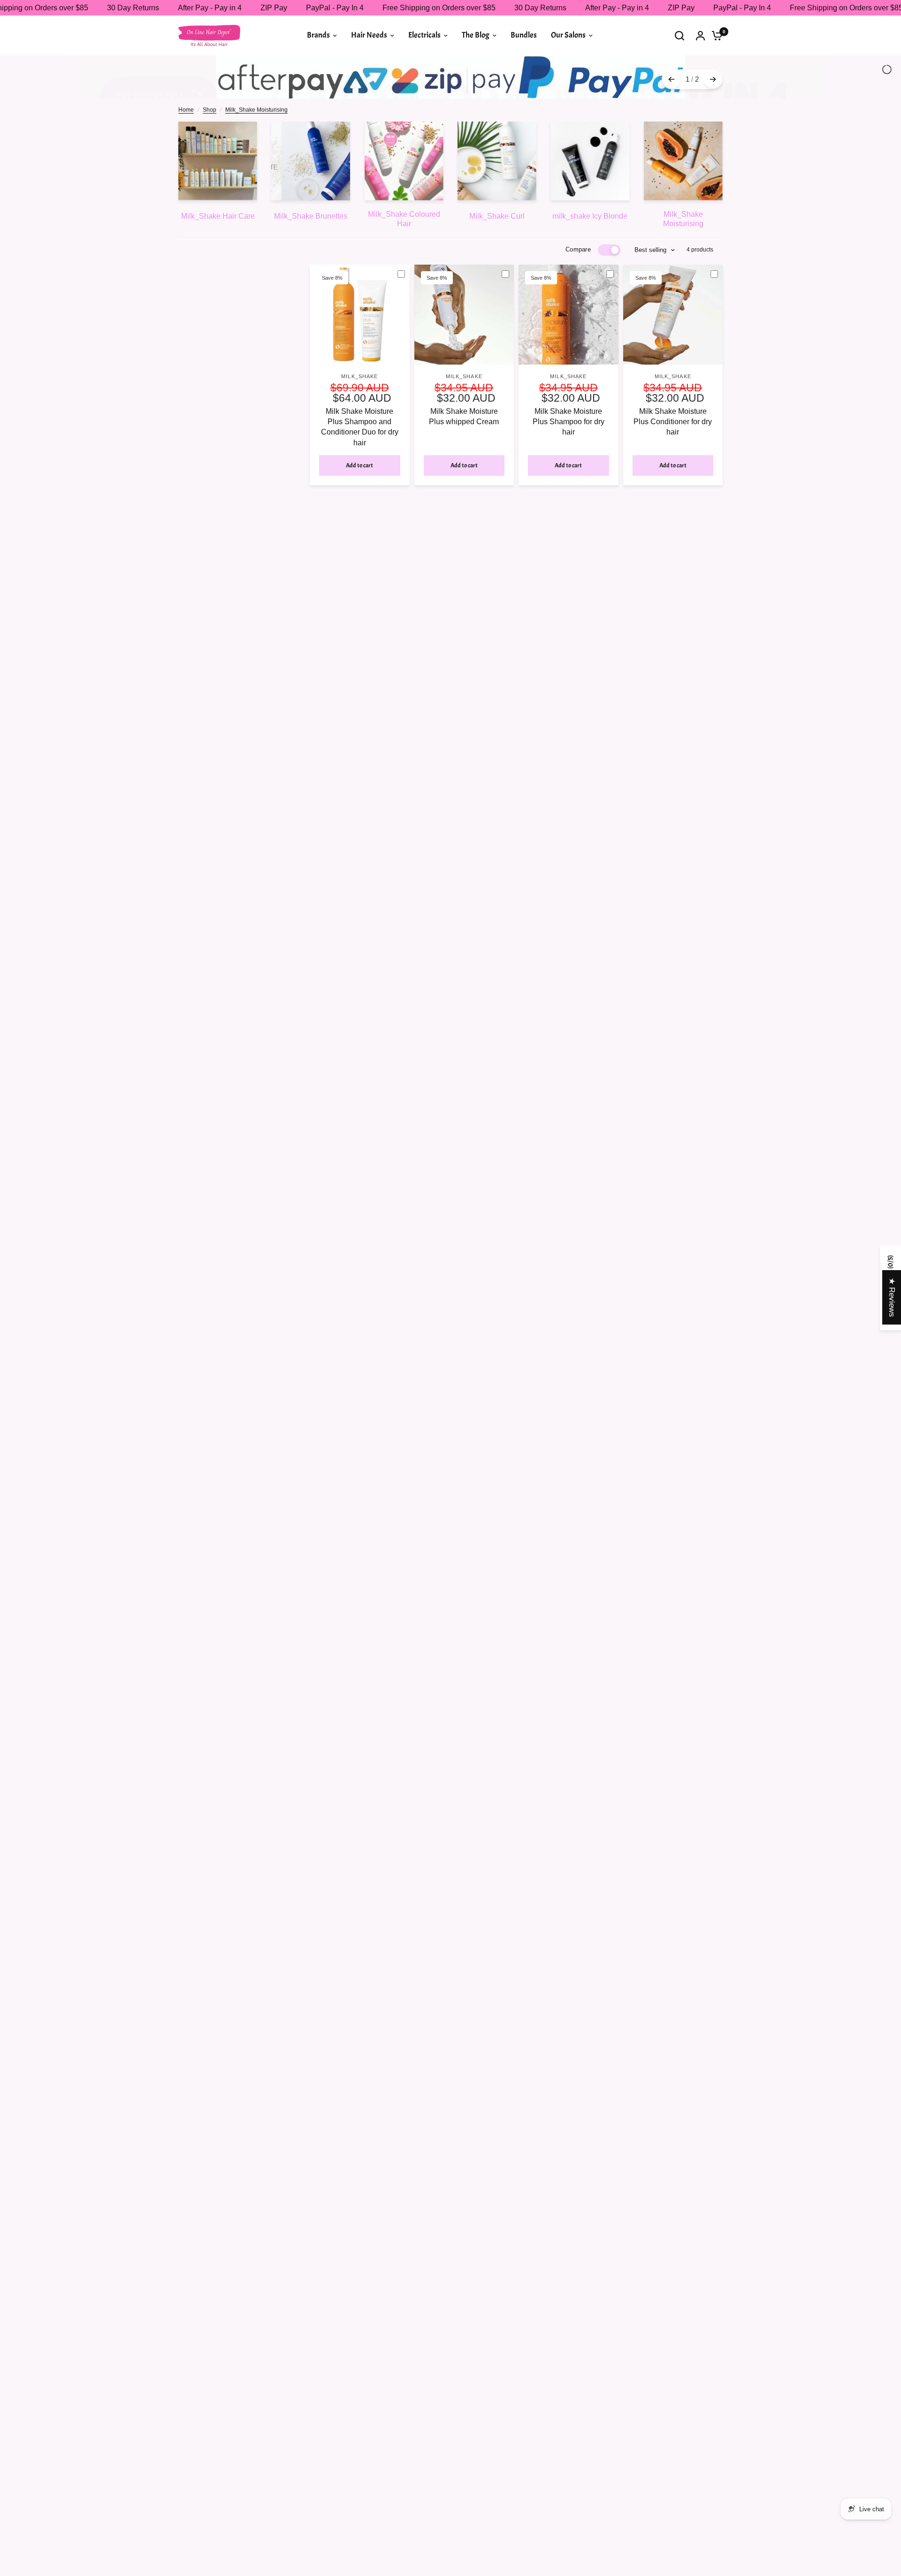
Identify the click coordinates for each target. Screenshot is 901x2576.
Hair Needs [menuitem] (369, 35)
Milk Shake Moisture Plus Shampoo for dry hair (569, 463)
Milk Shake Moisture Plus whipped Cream (464, 458)
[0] (715, 35)
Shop (210, 151)
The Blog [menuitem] (476, 35)
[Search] (680, 35)
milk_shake (359, 418)
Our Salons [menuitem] (568, 35)
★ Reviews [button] (892, 1297)
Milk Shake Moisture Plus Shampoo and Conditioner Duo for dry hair (360, 468)
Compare (578, 291)
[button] (188, 2488)
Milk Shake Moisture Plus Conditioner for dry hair (673, 463)
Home (186, 151)
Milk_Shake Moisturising (256, 151)
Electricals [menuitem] (424, 35)
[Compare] (405, 315)
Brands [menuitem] (318, 35)
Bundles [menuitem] (524, 35)
